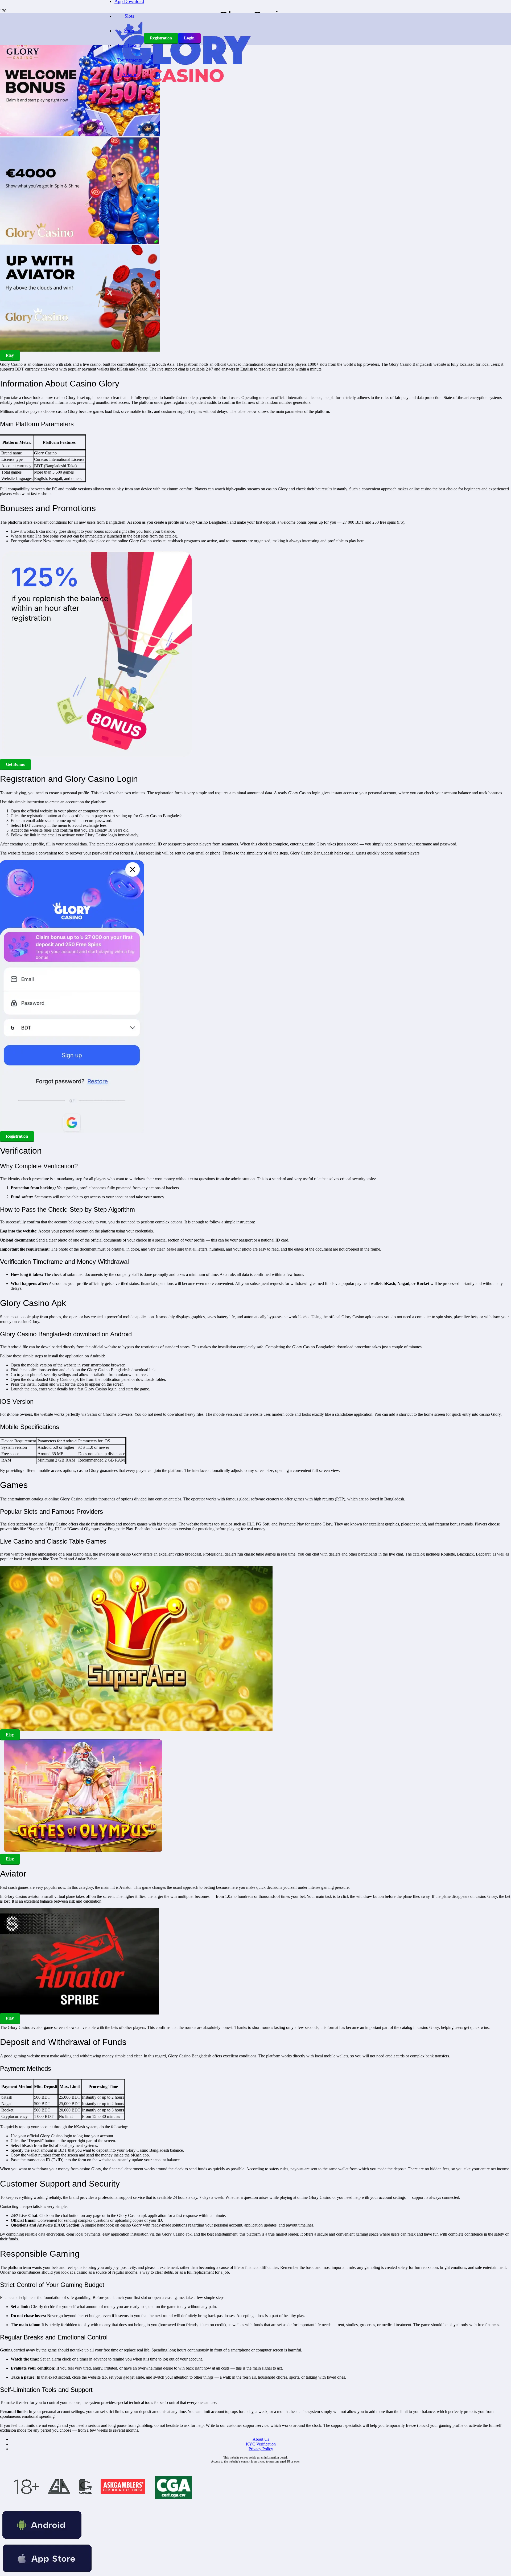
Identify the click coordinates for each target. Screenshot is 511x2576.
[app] (47, 2573)
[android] (42, 2540)
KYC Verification (261, 2444)
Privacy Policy (261, 2449)
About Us (261, 2439)
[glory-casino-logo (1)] (182, 92)
